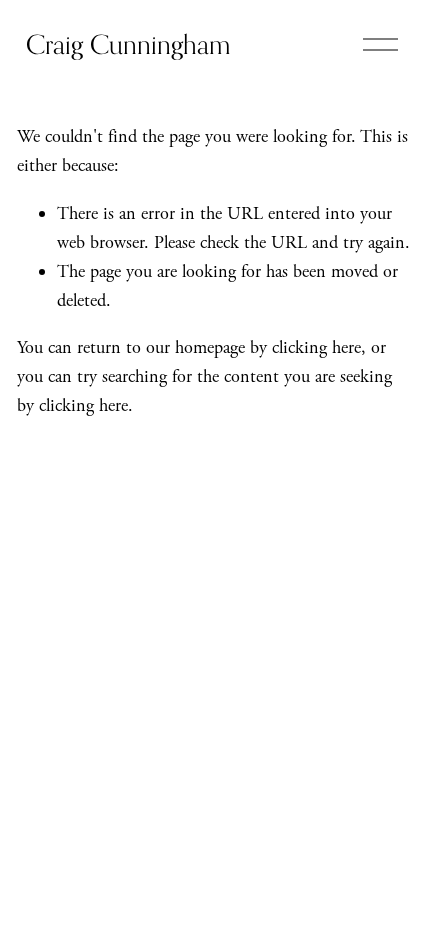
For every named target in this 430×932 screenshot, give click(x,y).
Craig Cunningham (128, 44)
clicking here (316, 347)
